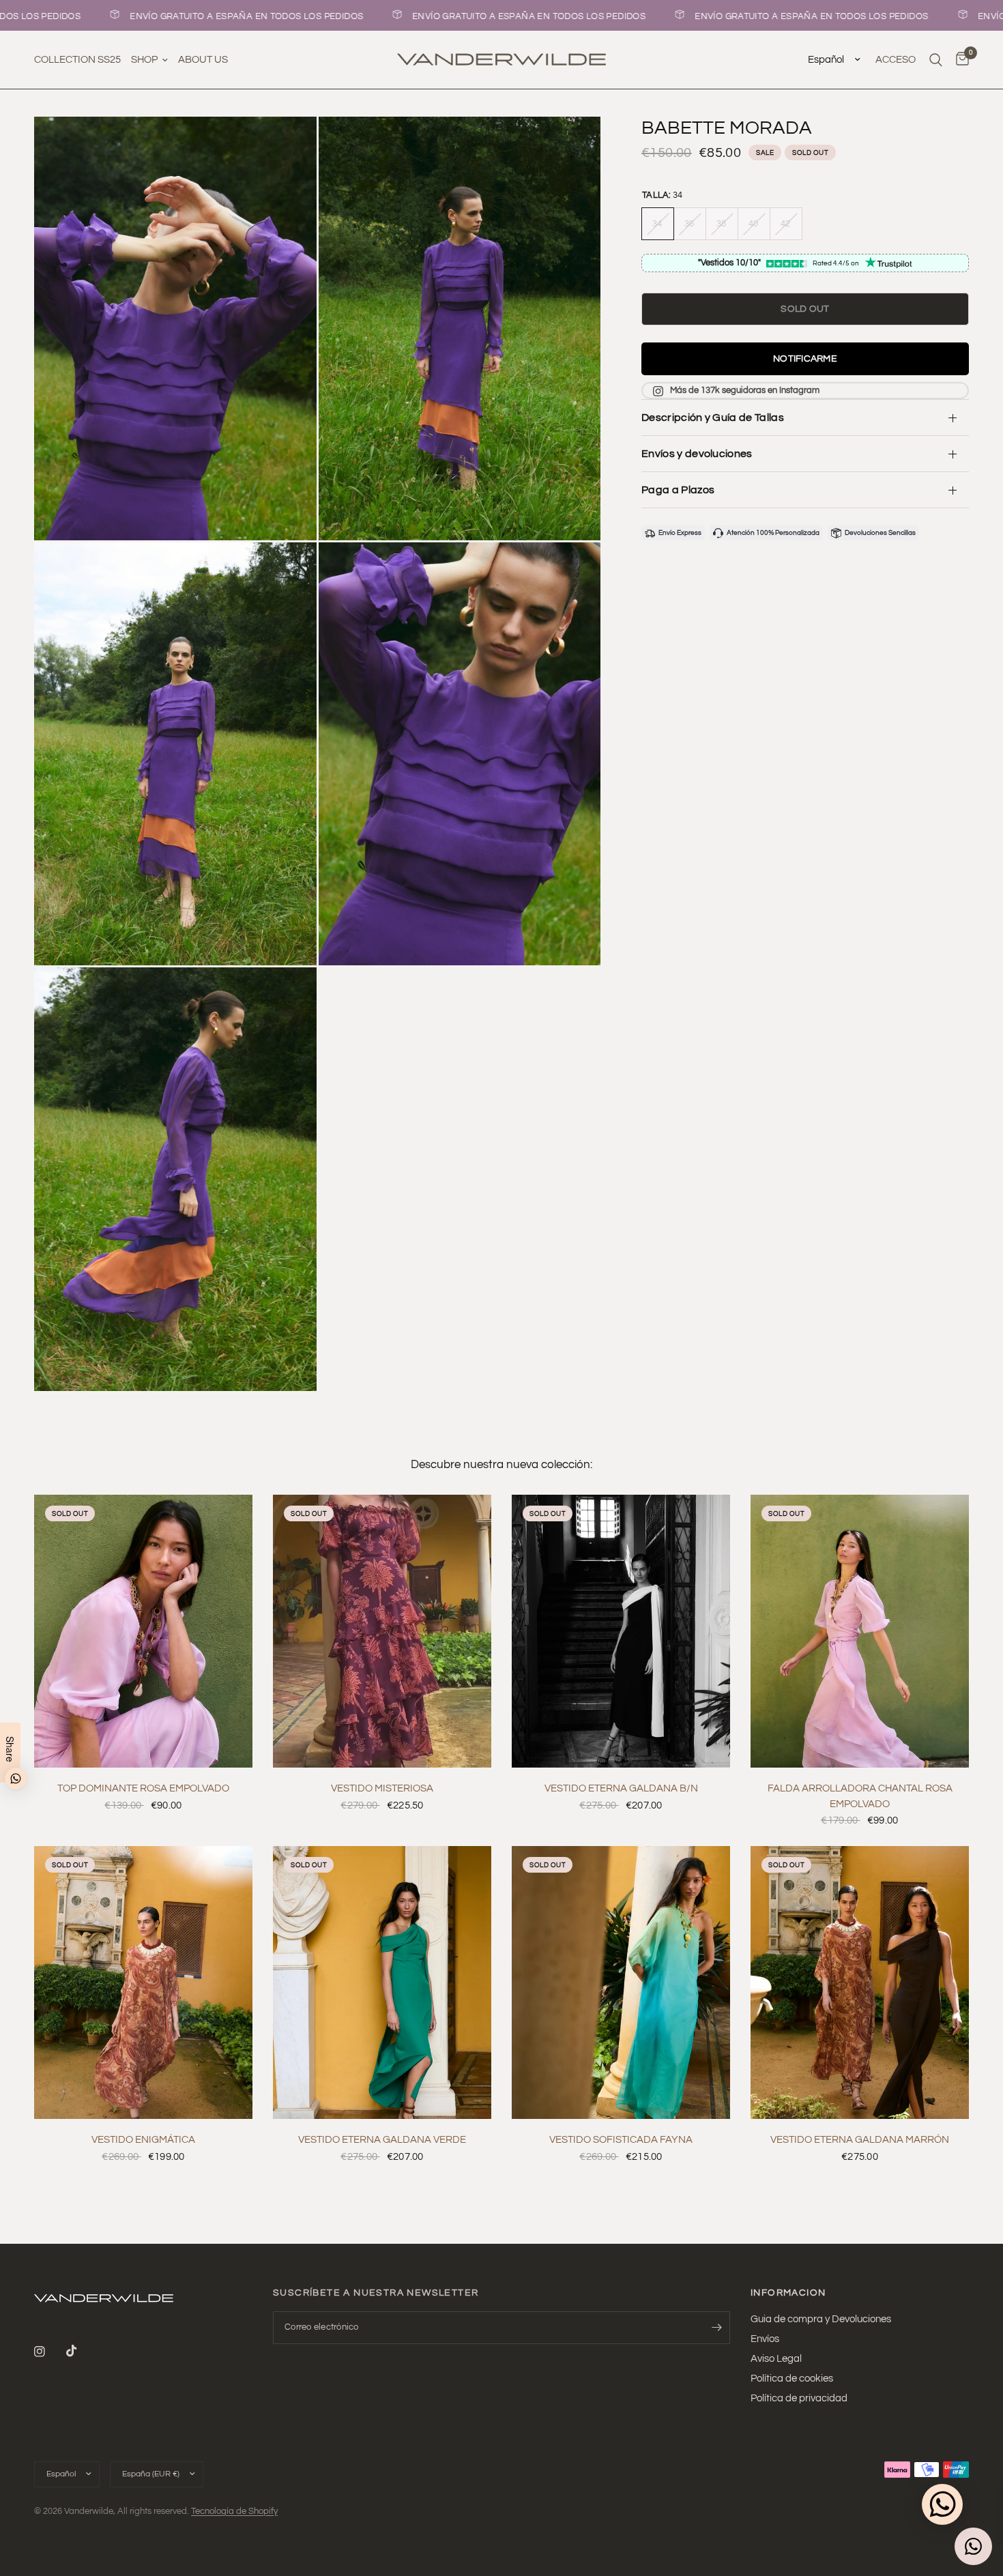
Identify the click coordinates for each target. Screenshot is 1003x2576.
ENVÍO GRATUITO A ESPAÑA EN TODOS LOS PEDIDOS (193, 16)
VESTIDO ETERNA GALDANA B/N (621, 1788)
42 (786, 224)
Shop (144, 60)
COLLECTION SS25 (77, 60)
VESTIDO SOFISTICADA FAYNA (621, 2140)
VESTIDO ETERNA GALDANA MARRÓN (860, 2140)
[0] (959, 60)
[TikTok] (81, 2351)
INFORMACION (788, 2293)
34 (657, 224)
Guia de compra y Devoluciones (821, 2319)
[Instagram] (49, 2352)
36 (689, 224)
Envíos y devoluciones (697, 454)
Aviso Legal (776, 2359)
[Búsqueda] (936, 60)
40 (754, 224)
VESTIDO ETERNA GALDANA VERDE (382, 2140)
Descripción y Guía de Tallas (713, 418)
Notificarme (805, 360)
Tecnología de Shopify (234, 2511)
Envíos (765, 2339)
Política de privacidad (799, 2398)
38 (722, 224)
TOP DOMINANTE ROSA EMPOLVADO (143, 1788)
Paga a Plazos (678, 490)
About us (203, 60)
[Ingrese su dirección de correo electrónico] (716, 2328)
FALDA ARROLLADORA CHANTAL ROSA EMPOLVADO (860, 1796)
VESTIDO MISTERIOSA (382, 1788)
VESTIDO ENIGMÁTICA (143, 2140)
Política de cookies (792, 2379)
